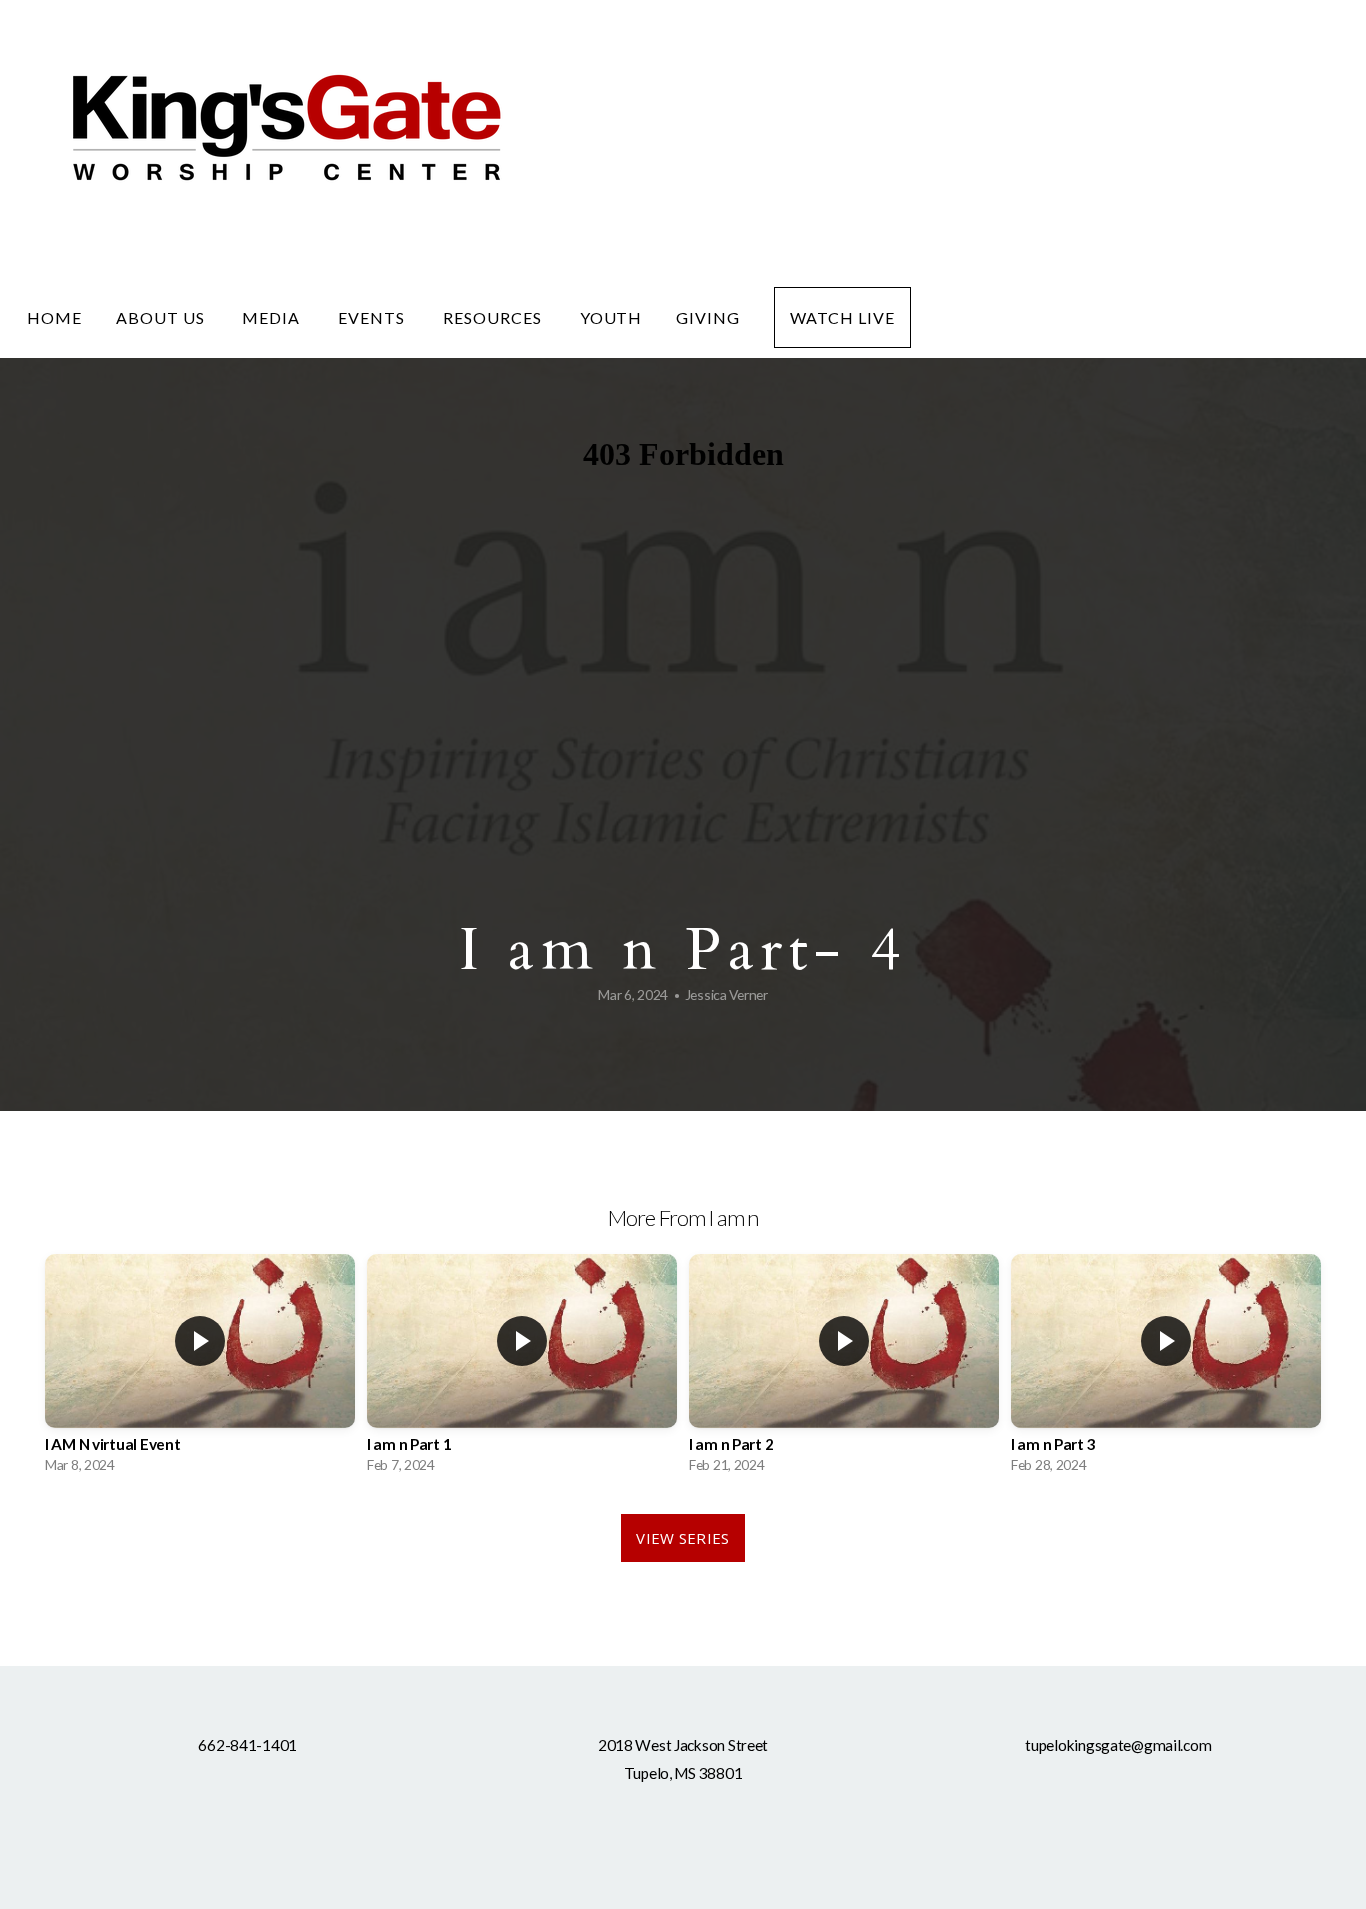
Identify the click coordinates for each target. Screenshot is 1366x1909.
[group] (200, 1369)
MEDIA (273, 317)
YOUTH (611, 317)
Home (54, 317)
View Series (682, 1538)
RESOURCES (494, 317)
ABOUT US (162, 317)
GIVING (708, 317)
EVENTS (373, 317)
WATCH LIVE (842, 317)
